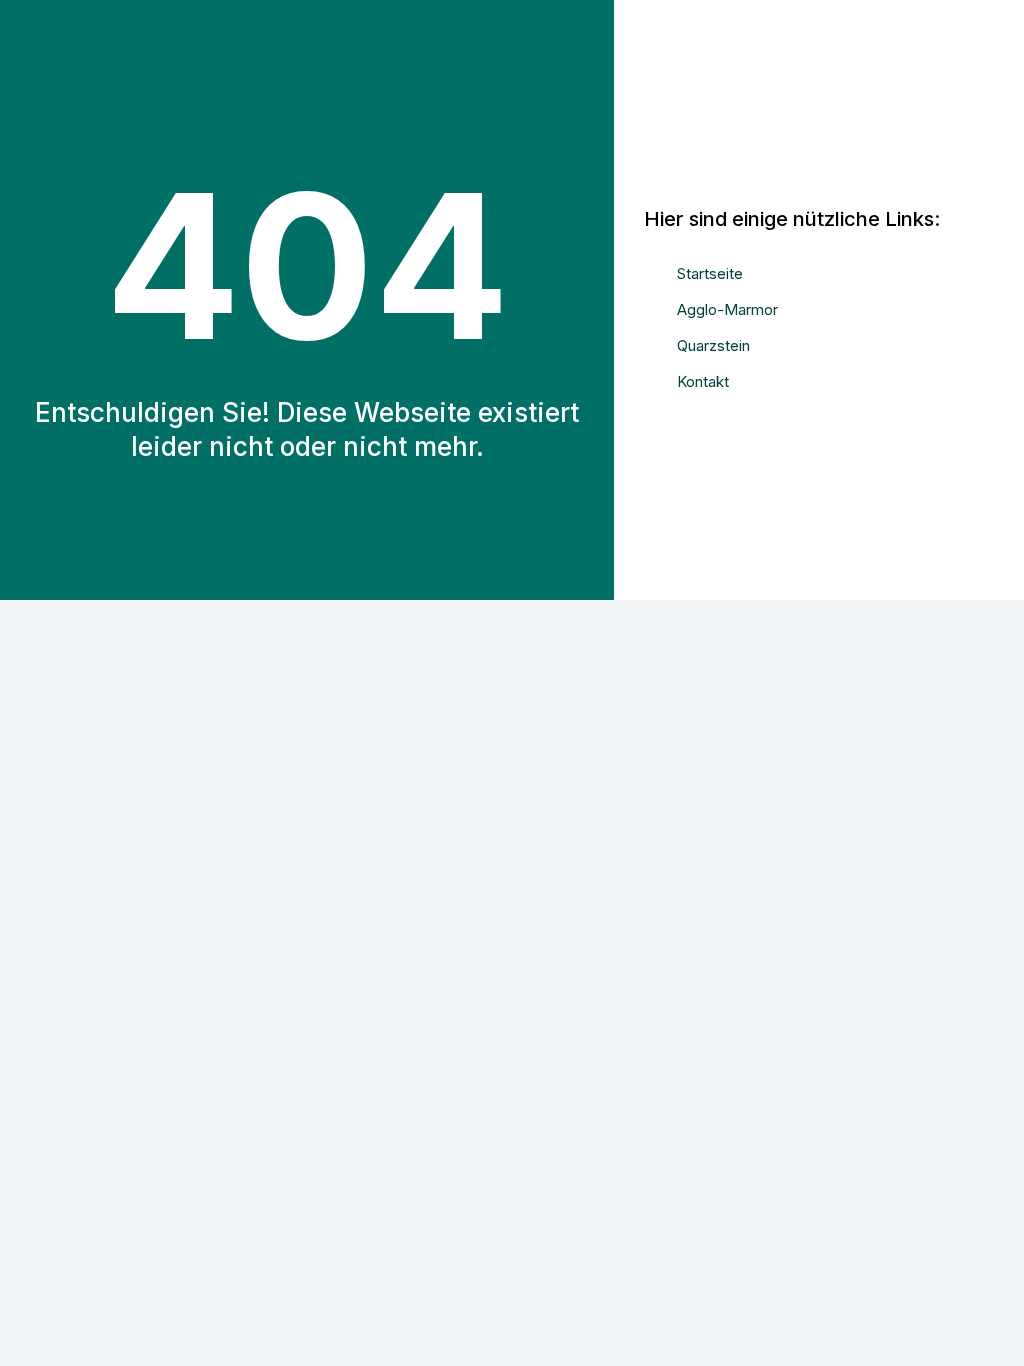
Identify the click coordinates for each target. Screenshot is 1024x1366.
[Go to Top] (994, 1336)
